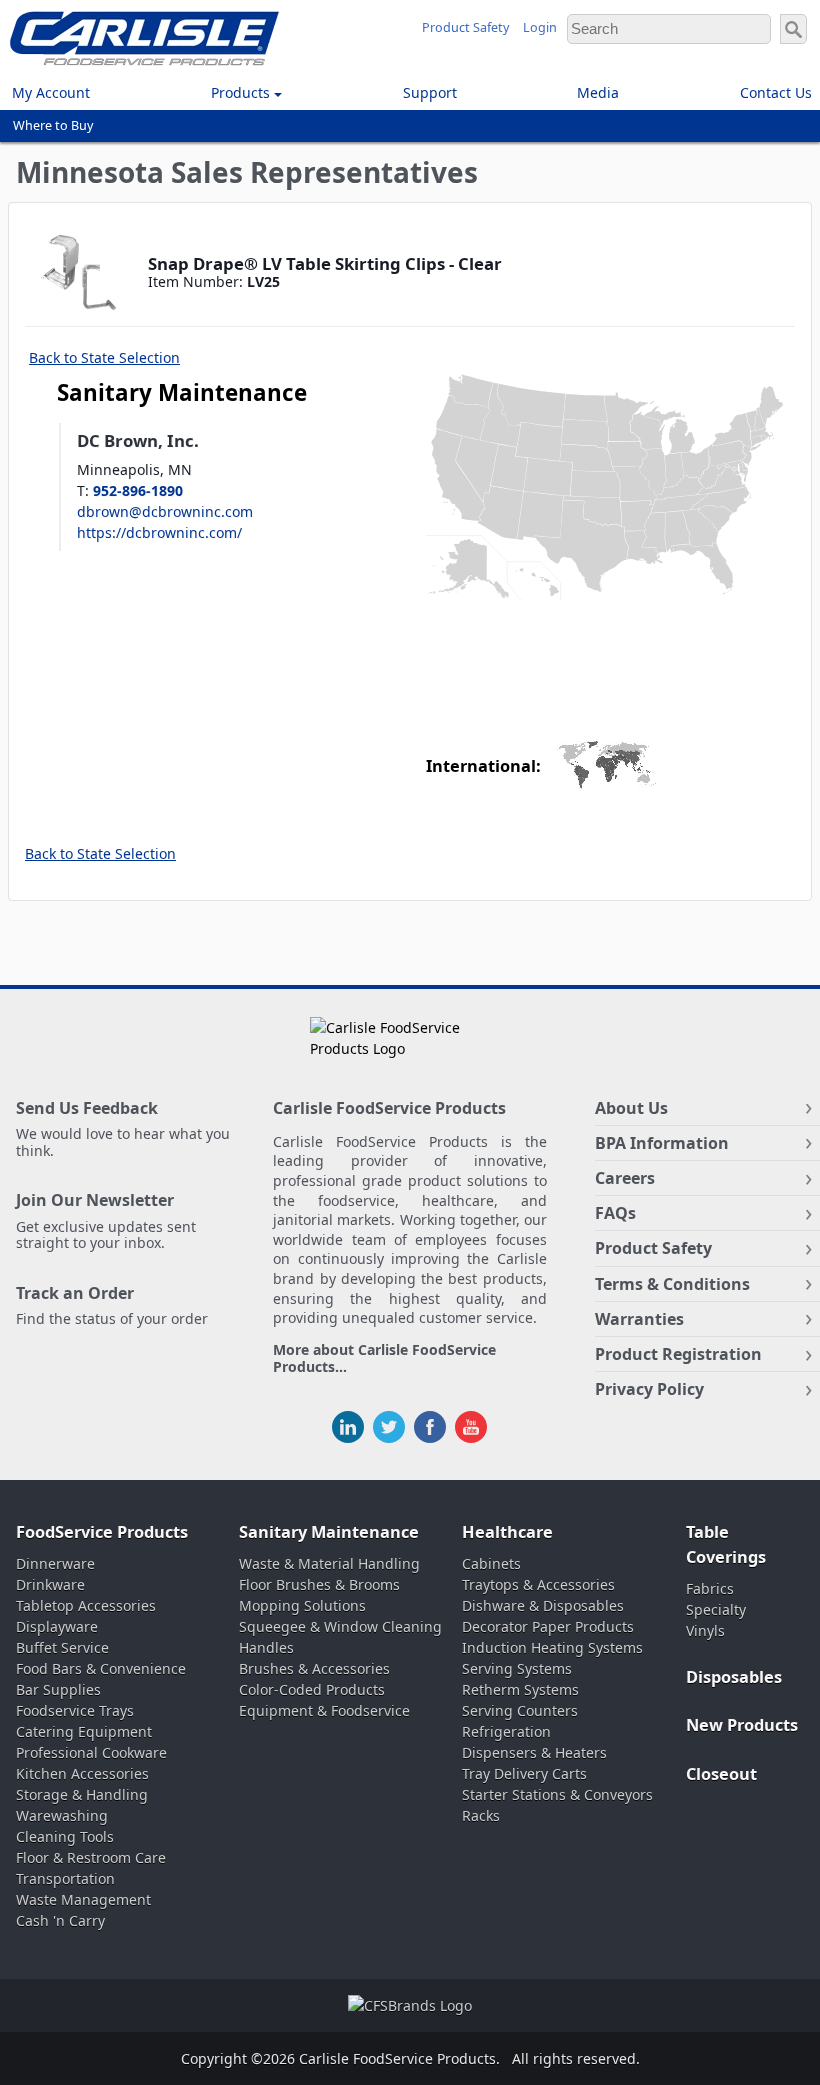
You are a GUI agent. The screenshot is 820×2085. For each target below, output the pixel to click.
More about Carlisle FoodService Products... (384, 1359)
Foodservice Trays (75, 1710)
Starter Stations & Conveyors (557, 1794)
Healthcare (507, 1532)
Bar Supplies (58, 1689)
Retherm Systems (520, 1689)
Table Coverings (726, 1544)
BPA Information (662, 1143)
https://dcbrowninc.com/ (159, 532)
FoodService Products (102, 1532)
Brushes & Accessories (314, 1668)
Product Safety (465, 27)
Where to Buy (53, 125)
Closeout (721, 1774)
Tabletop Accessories (86, 1605)
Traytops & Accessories (538, 1584)
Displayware (57, 1626)
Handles (266, 1647)
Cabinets (491, 1563)
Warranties (639, 1319)
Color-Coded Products (312, 1689)
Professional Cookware (91, 1752)
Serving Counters (520, 1710)
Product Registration (678, 1354)
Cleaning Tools (65, 1836)
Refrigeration (506, 1731)
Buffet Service (62, 1647)
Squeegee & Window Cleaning (340, 1626)
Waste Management (83, 1899)
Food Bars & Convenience (101, 1668)
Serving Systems (517, 1668)
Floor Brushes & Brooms (319, 1584)
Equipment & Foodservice (324, 1710)
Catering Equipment (84, 1731)
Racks (481, 1815)
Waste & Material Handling (329, 1563)
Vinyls (705, 1630)
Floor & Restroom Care (91, 1857)
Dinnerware (55, 1563)
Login (540, 27)
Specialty (716, 1609)
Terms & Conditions (672, 1284)
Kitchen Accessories (82, 1773)
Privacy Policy (649, 1389)
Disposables (734, 1677)
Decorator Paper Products (548, 1626)
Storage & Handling (82, 1794)
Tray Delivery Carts (524, 1773)
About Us (631, 1108)
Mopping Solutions (302, 1605)
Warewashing (62, 1815)
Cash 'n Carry (60, 1920)
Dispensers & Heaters (534, 1752)
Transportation (65, 1878)
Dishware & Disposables (543, 1605)
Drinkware (50, 1584)
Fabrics (710, 1588)
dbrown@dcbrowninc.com (165, 511)
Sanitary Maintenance (329, 1532)
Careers (625, 1178)
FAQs (615, 1213)
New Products (742, 1725)
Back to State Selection (104, 357)
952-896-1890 (138, 490)
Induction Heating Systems (552, 1647)
